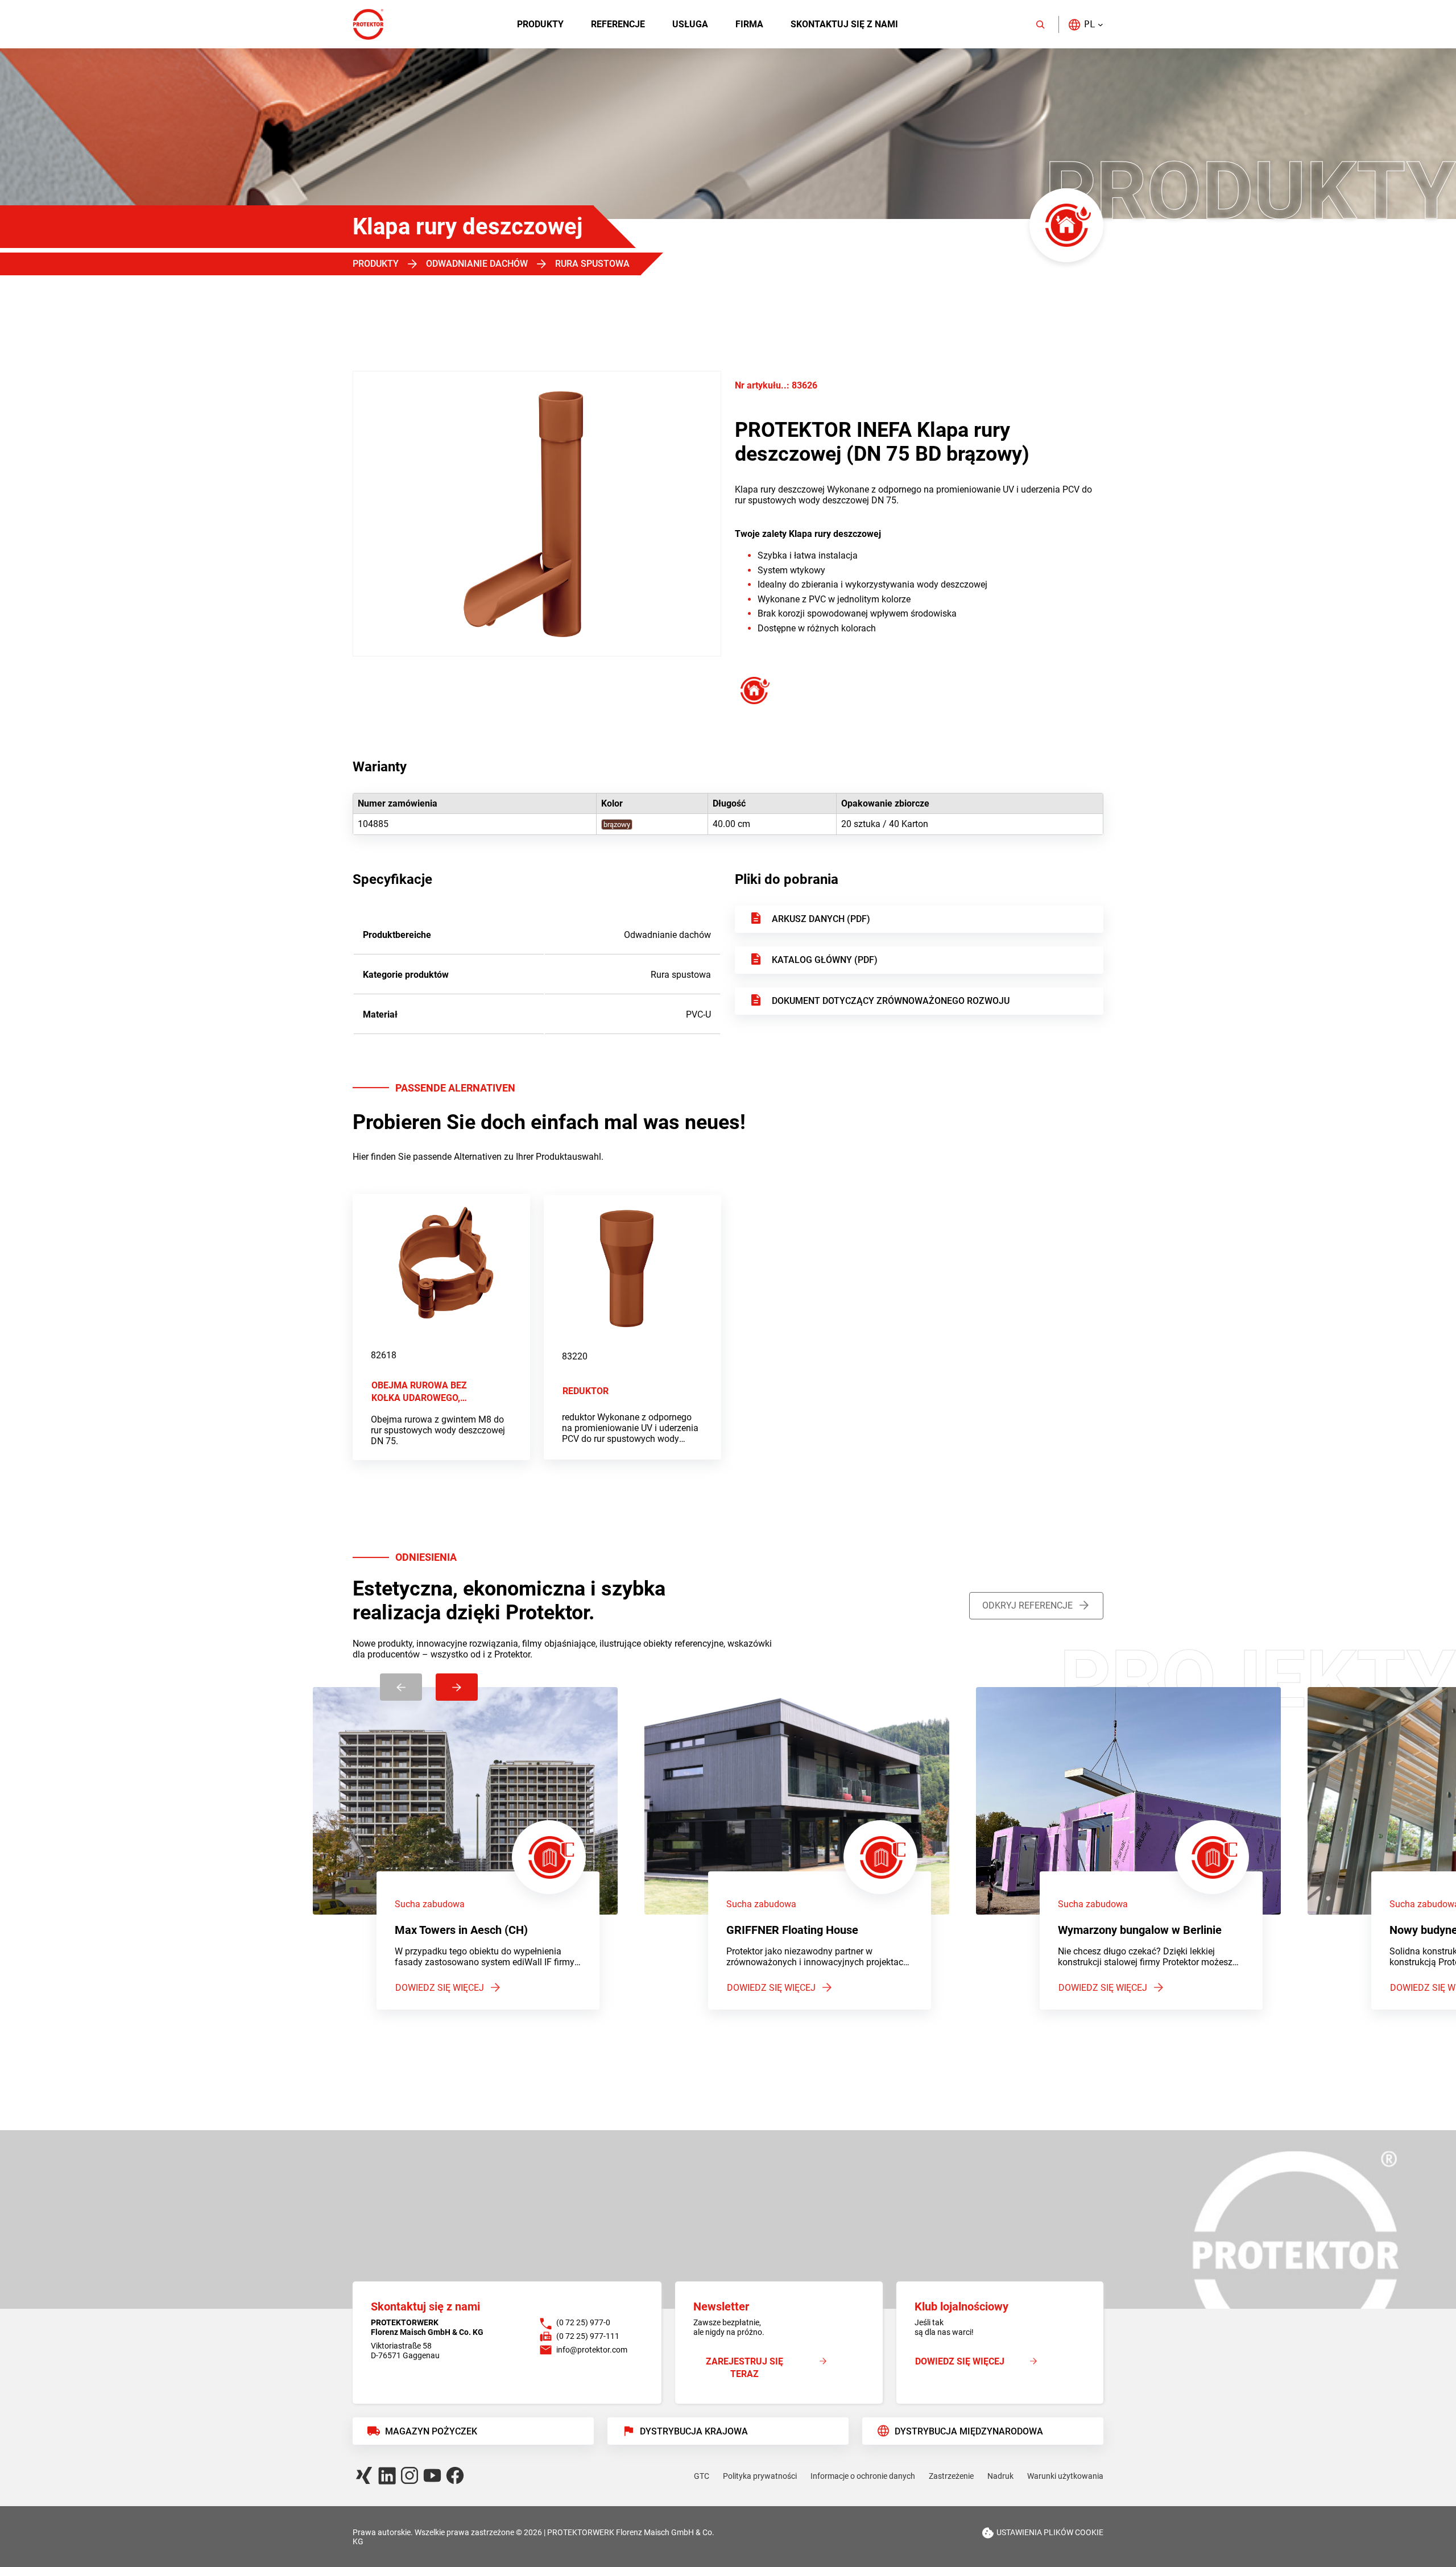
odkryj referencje (1027, 1605)
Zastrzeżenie (951, 2476)
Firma (749, 24)
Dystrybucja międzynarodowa (969, 2431)
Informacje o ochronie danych (863, 2476)
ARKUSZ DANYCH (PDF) (821, 919)
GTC (702, 2476)
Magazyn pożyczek (431, 2431)
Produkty (540, 24)
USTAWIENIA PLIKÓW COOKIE (1050, 2532)
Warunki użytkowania (1065, 2476)
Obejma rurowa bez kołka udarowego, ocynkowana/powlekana (432, 1392)
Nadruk (1000, 2476)
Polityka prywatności (760, 2476)
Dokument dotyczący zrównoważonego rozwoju (891, 1001)
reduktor (586, 1391)
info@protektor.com (592, 2350)
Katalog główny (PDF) (825, 960)
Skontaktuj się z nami (844, 24)
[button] (1085, 24)
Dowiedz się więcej (440, 1988)
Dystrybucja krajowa (694, 2431)
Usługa (690, 24)
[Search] (1040, 24)
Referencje (618, 24)
